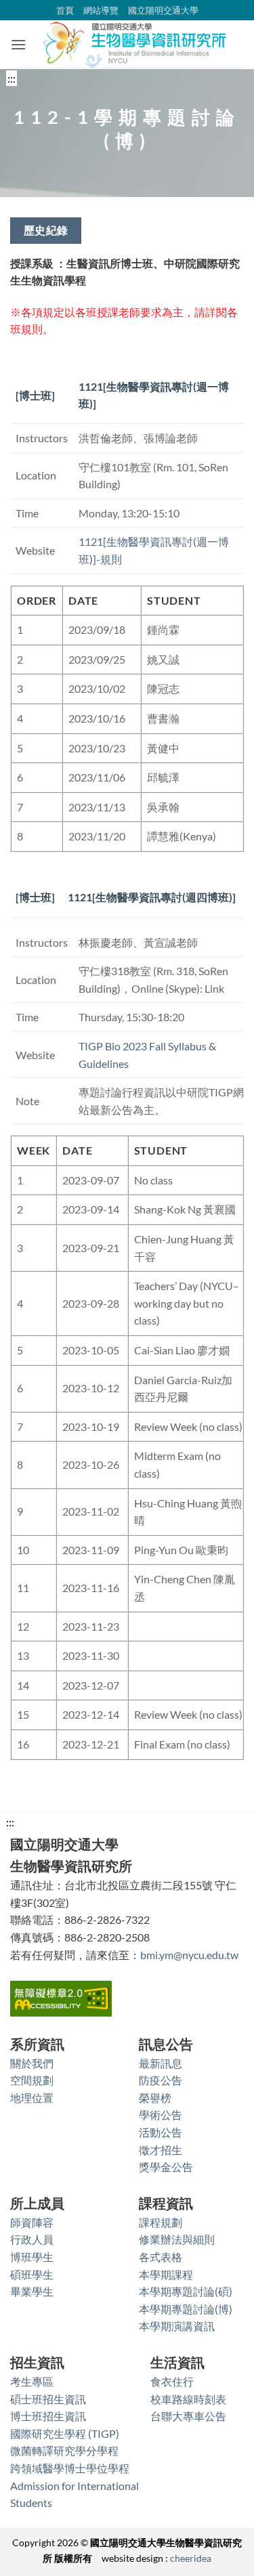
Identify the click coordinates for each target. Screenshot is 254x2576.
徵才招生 (161, 2150)
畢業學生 (32, 2291)
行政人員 (32, 2239)
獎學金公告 (166, 2167)
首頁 (65, 10)
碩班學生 (32, 2274)
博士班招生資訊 (48, 2416)
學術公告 (161, 2115)
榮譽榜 (155, 2098)
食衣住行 (172, 2381)
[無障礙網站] (61, 1997)
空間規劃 (32, 2080)
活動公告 (161, 2132)
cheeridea (191, 2558)
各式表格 (161, 2257)
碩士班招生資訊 (48, 2399)
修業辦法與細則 (177, 2239)
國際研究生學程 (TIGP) (65, 2433)
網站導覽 (101, 10)
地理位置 (32, 2098)
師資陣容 (32, 2222)
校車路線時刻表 (188, 2399)
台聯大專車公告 (188, 2416)
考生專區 (32, 2381)
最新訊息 (161, 2063)
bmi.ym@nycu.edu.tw (189, 1955)
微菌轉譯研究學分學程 (64, 2450)
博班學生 (32, 2257)
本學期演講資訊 (177, 2326)
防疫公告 (161, 2080)
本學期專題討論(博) (186, 2309)
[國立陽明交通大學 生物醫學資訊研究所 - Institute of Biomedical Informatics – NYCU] (135, 44)
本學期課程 (166, 2274)
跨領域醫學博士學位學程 (70, 2468)
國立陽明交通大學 (163, 10)
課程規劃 (161, 2222)
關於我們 (32, 2063)
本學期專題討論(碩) (186, 2291)
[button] (18, 44)
